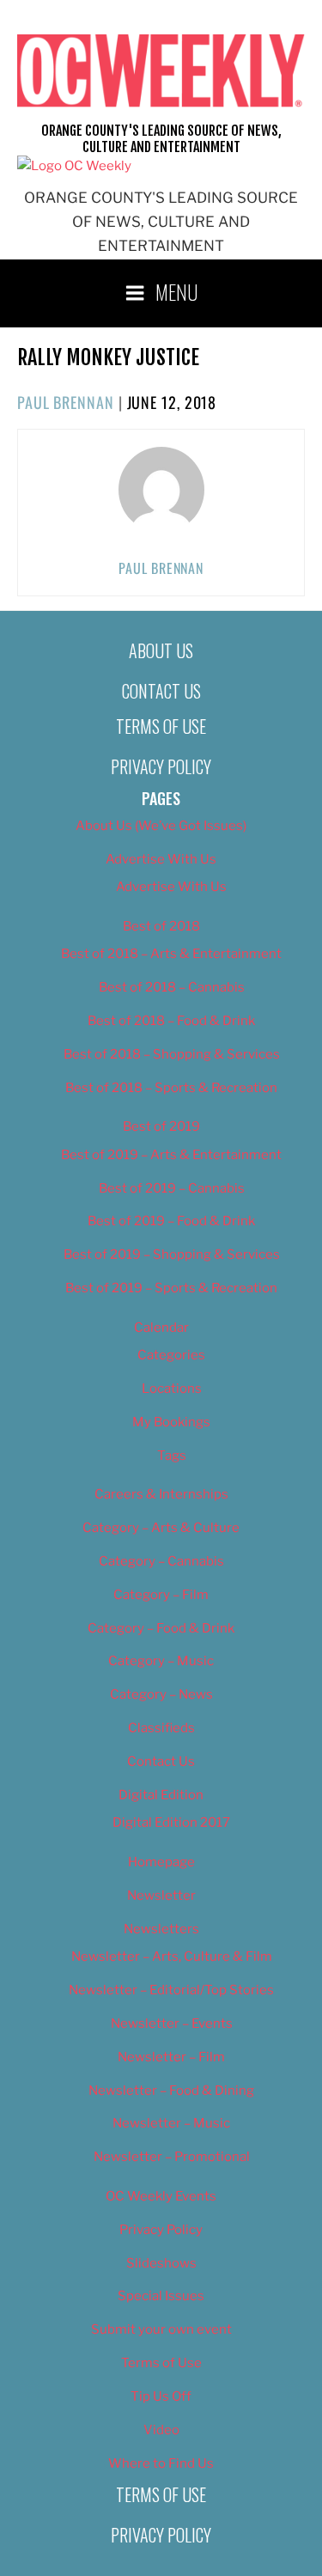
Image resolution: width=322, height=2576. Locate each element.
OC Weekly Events (161, 2196)
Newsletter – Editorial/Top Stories (171, 1990)
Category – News (161, 1694)
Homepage (161, 1862)
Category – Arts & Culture (161, 1528)
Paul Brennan (66, 402)
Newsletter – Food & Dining (171, 2091)
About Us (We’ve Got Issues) (161, 826)
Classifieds (161, 1728)
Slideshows (161, 2263)
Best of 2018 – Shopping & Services (172, 1054)
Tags (172, 1456)
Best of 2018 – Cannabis (172, 987)
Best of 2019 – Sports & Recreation (171, 1288)
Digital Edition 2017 (171, 1822)
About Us (161, 650)
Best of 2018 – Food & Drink (171, 1021)
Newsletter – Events (172, 2024)
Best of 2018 (161, 926)
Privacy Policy (161, 766)
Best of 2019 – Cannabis (172, 1188)
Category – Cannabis (161, 1561)
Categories (171, 1355)
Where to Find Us (161, 2463)
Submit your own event (161, 2329)
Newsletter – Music (171, 2123)
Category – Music (161, 1661)
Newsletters (161, 1929)
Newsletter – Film (171, 2057)
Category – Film (161, 1595)
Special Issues (161, 2296)
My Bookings (171, 1422)
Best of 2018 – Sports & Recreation (171, 1088)
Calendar (161, 1328)
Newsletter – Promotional (172, 2157)
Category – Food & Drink (161, 1628)
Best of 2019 (161, 1126)
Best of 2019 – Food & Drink (171, 1221)
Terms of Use (161, 726)
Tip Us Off (161, 2396)
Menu (177, 291)
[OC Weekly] (74, 166)
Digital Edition (161, 1795)
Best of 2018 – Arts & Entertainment (171, 954)
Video (161, 2430)
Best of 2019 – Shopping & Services (172, 1254)
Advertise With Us (161, 859)
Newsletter (161, 1895)
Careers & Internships (161, 1494)
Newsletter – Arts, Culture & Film (172, 1956)
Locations (172, 1389)
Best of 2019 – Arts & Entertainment (171, 1155)
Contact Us (161, 691)
